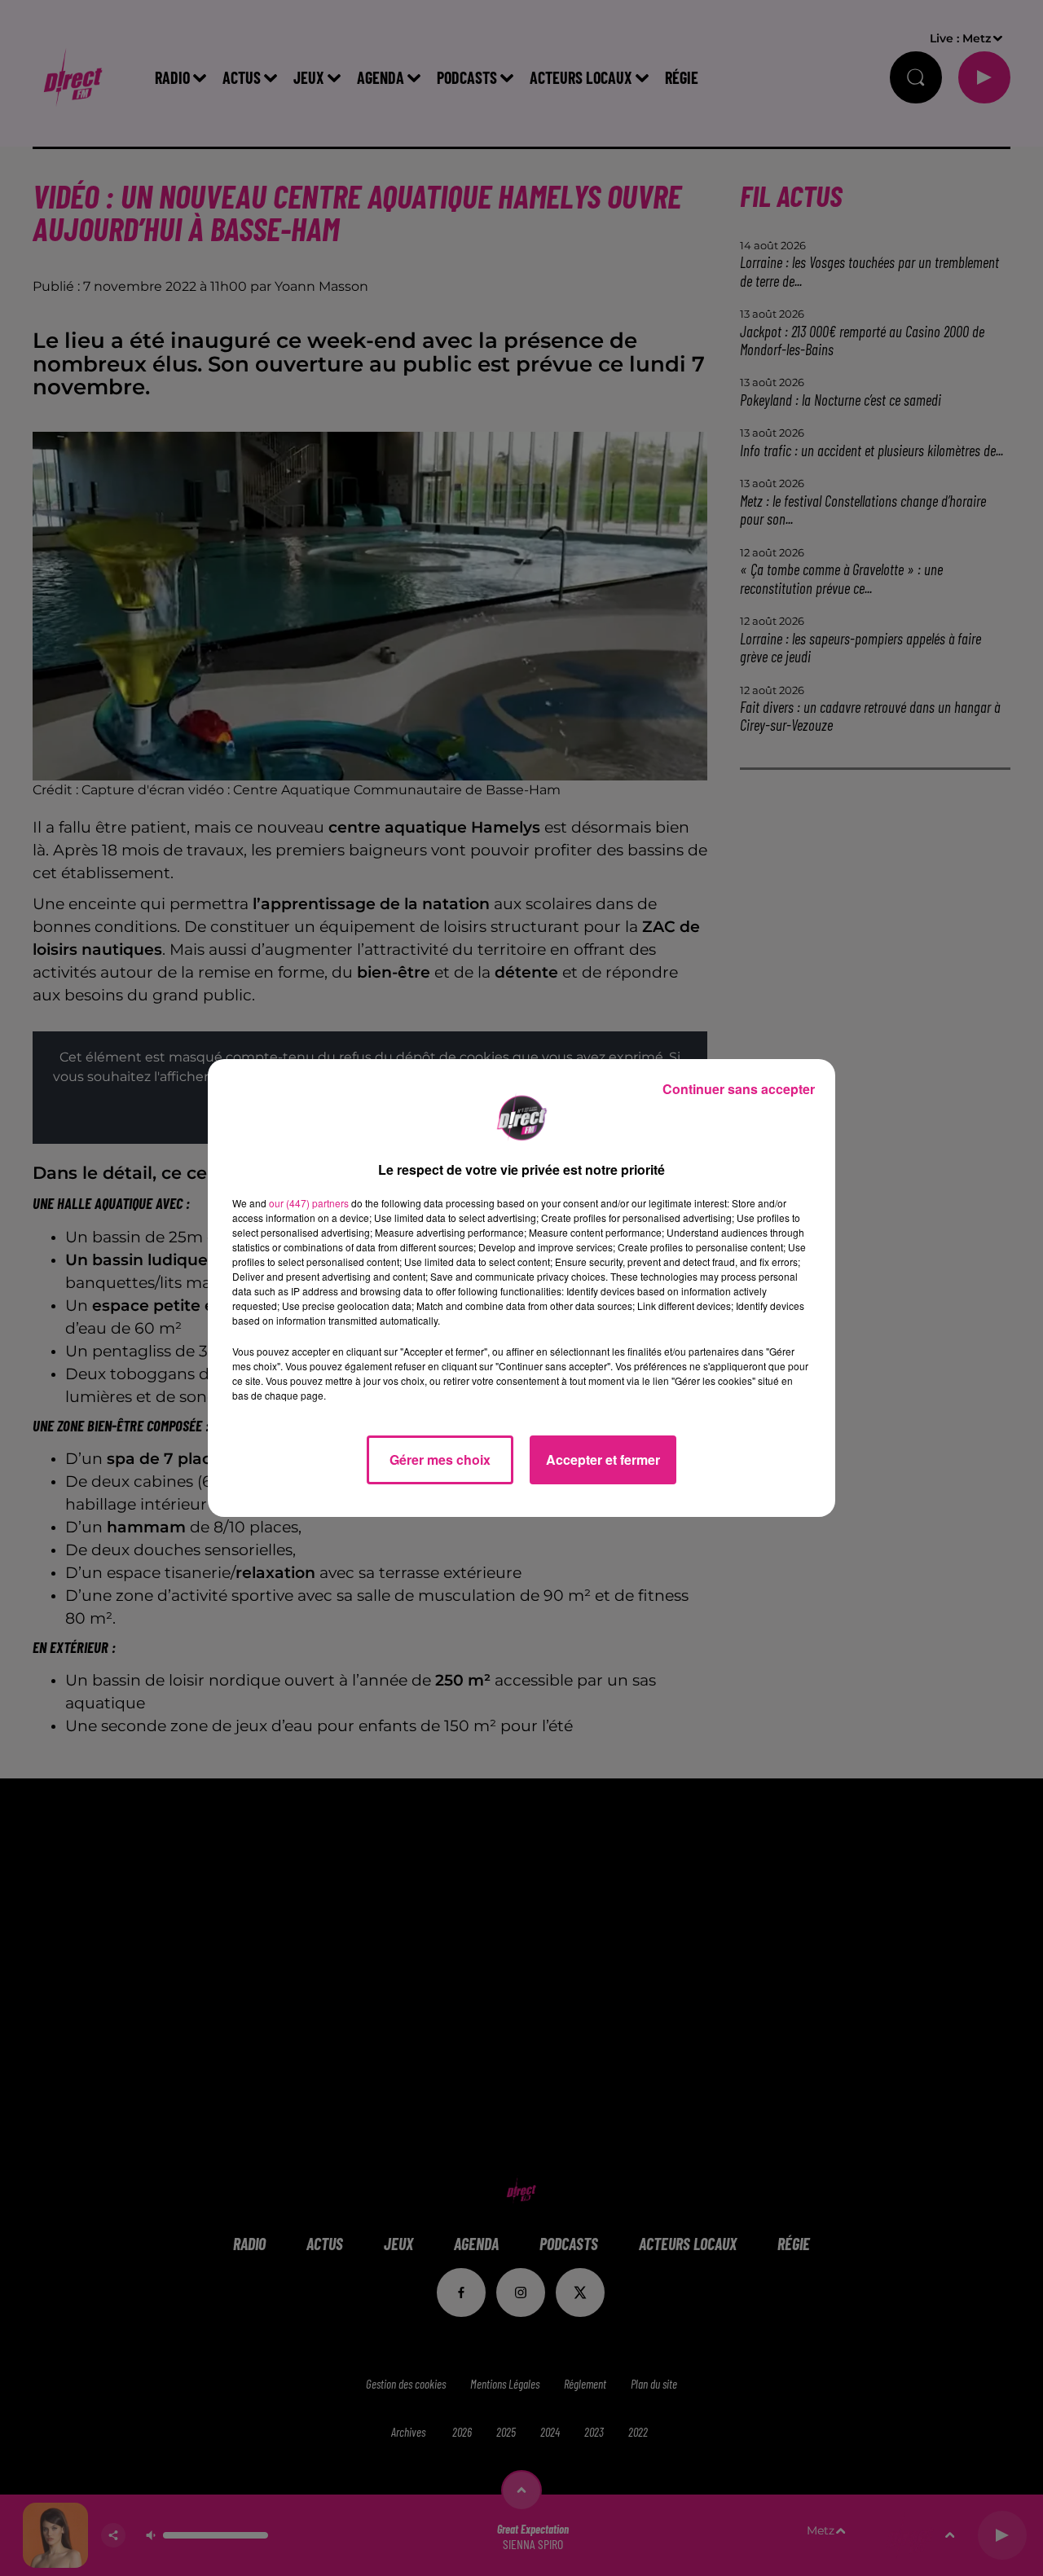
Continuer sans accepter (739, 1089)
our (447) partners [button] (309, 1203)
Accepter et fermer (603, 1459)
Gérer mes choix (440, 1459)
